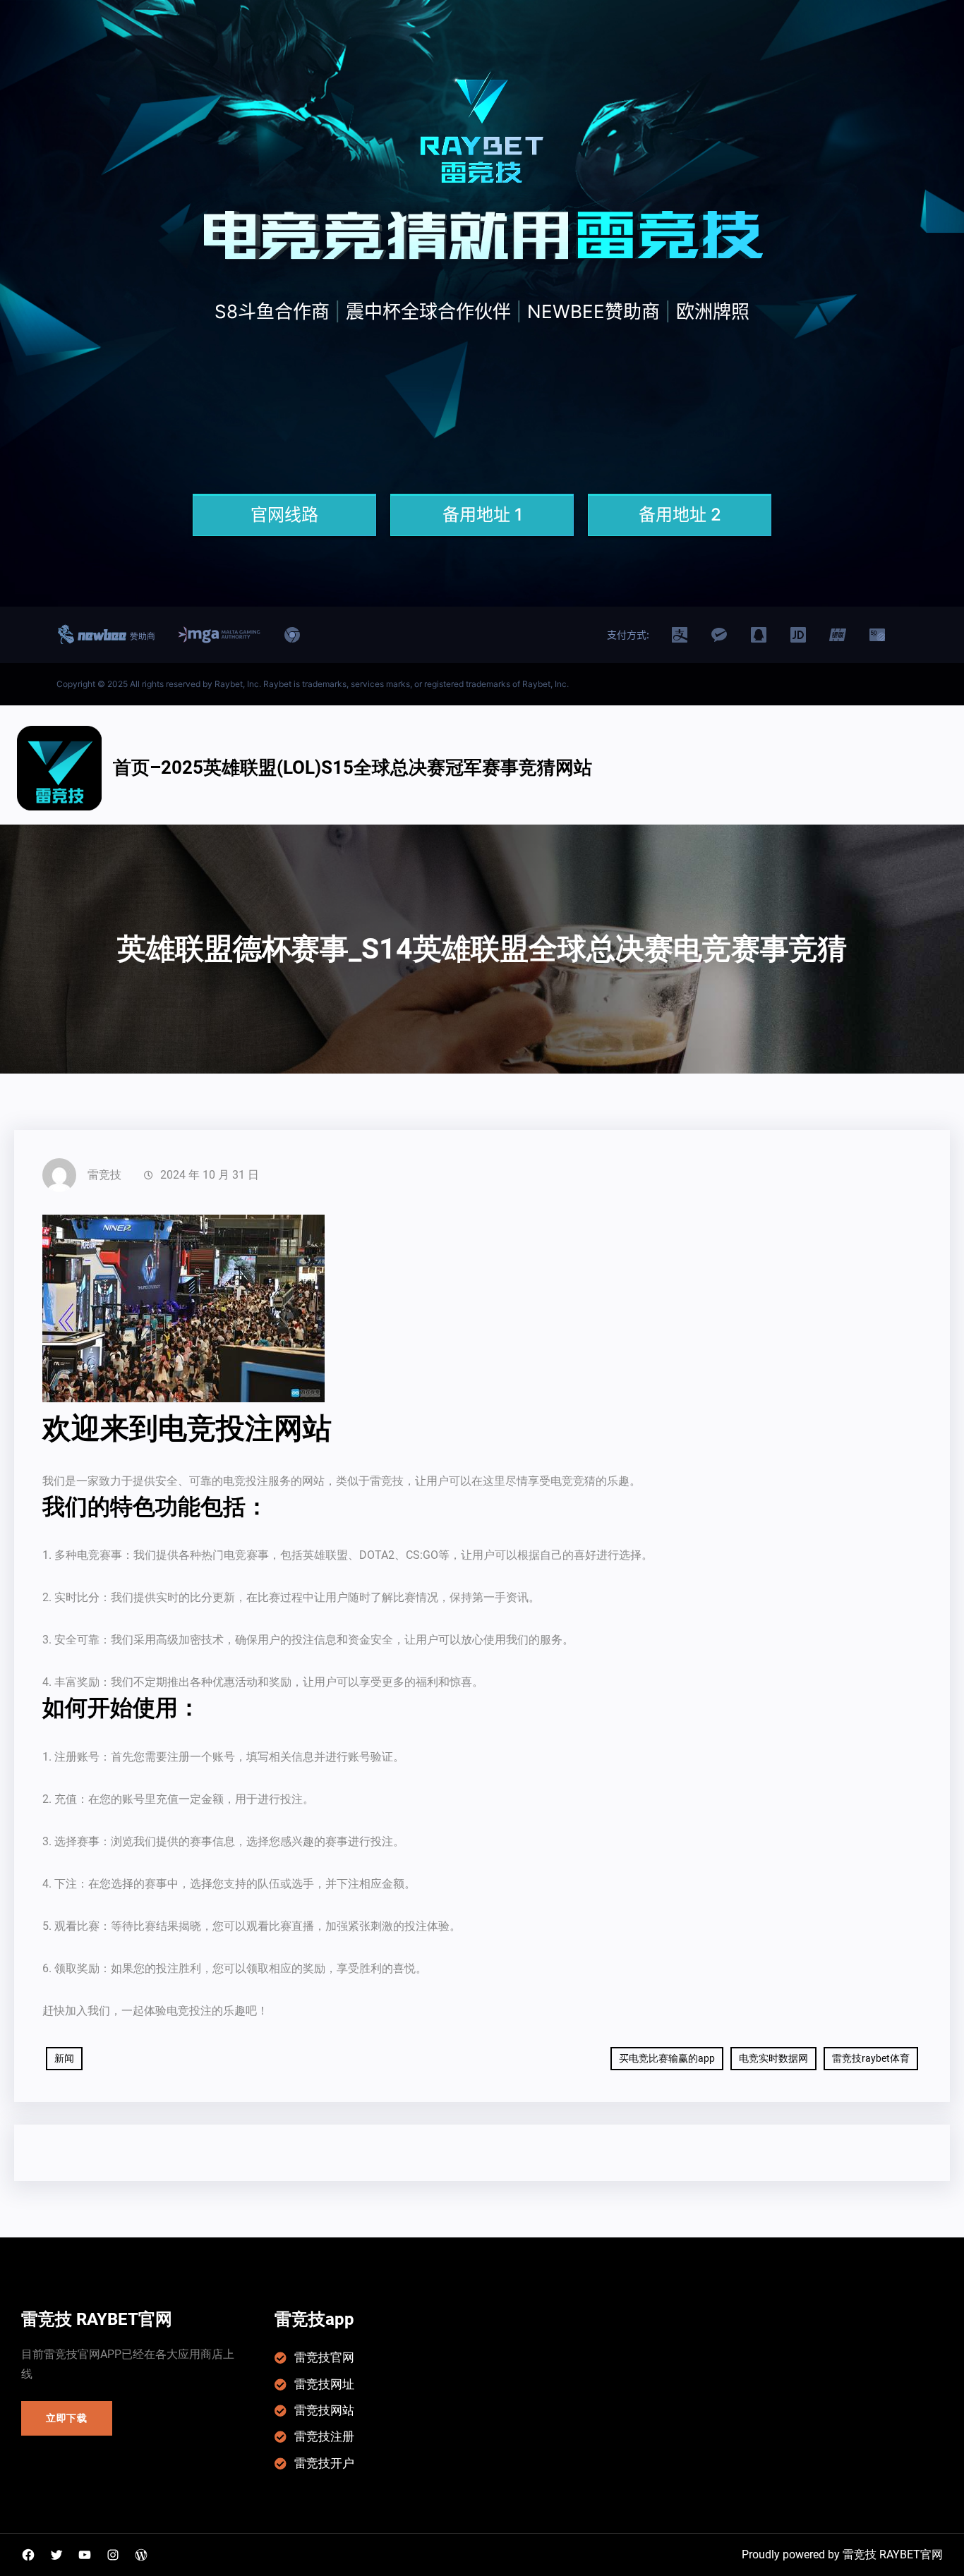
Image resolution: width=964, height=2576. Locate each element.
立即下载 (67, 2418)
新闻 (64, 2058)
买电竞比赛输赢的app (667, 2058)
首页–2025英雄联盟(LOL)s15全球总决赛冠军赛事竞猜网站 (353, 767)
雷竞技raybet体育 (871, 2058)
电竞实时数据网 (773, 2058)
